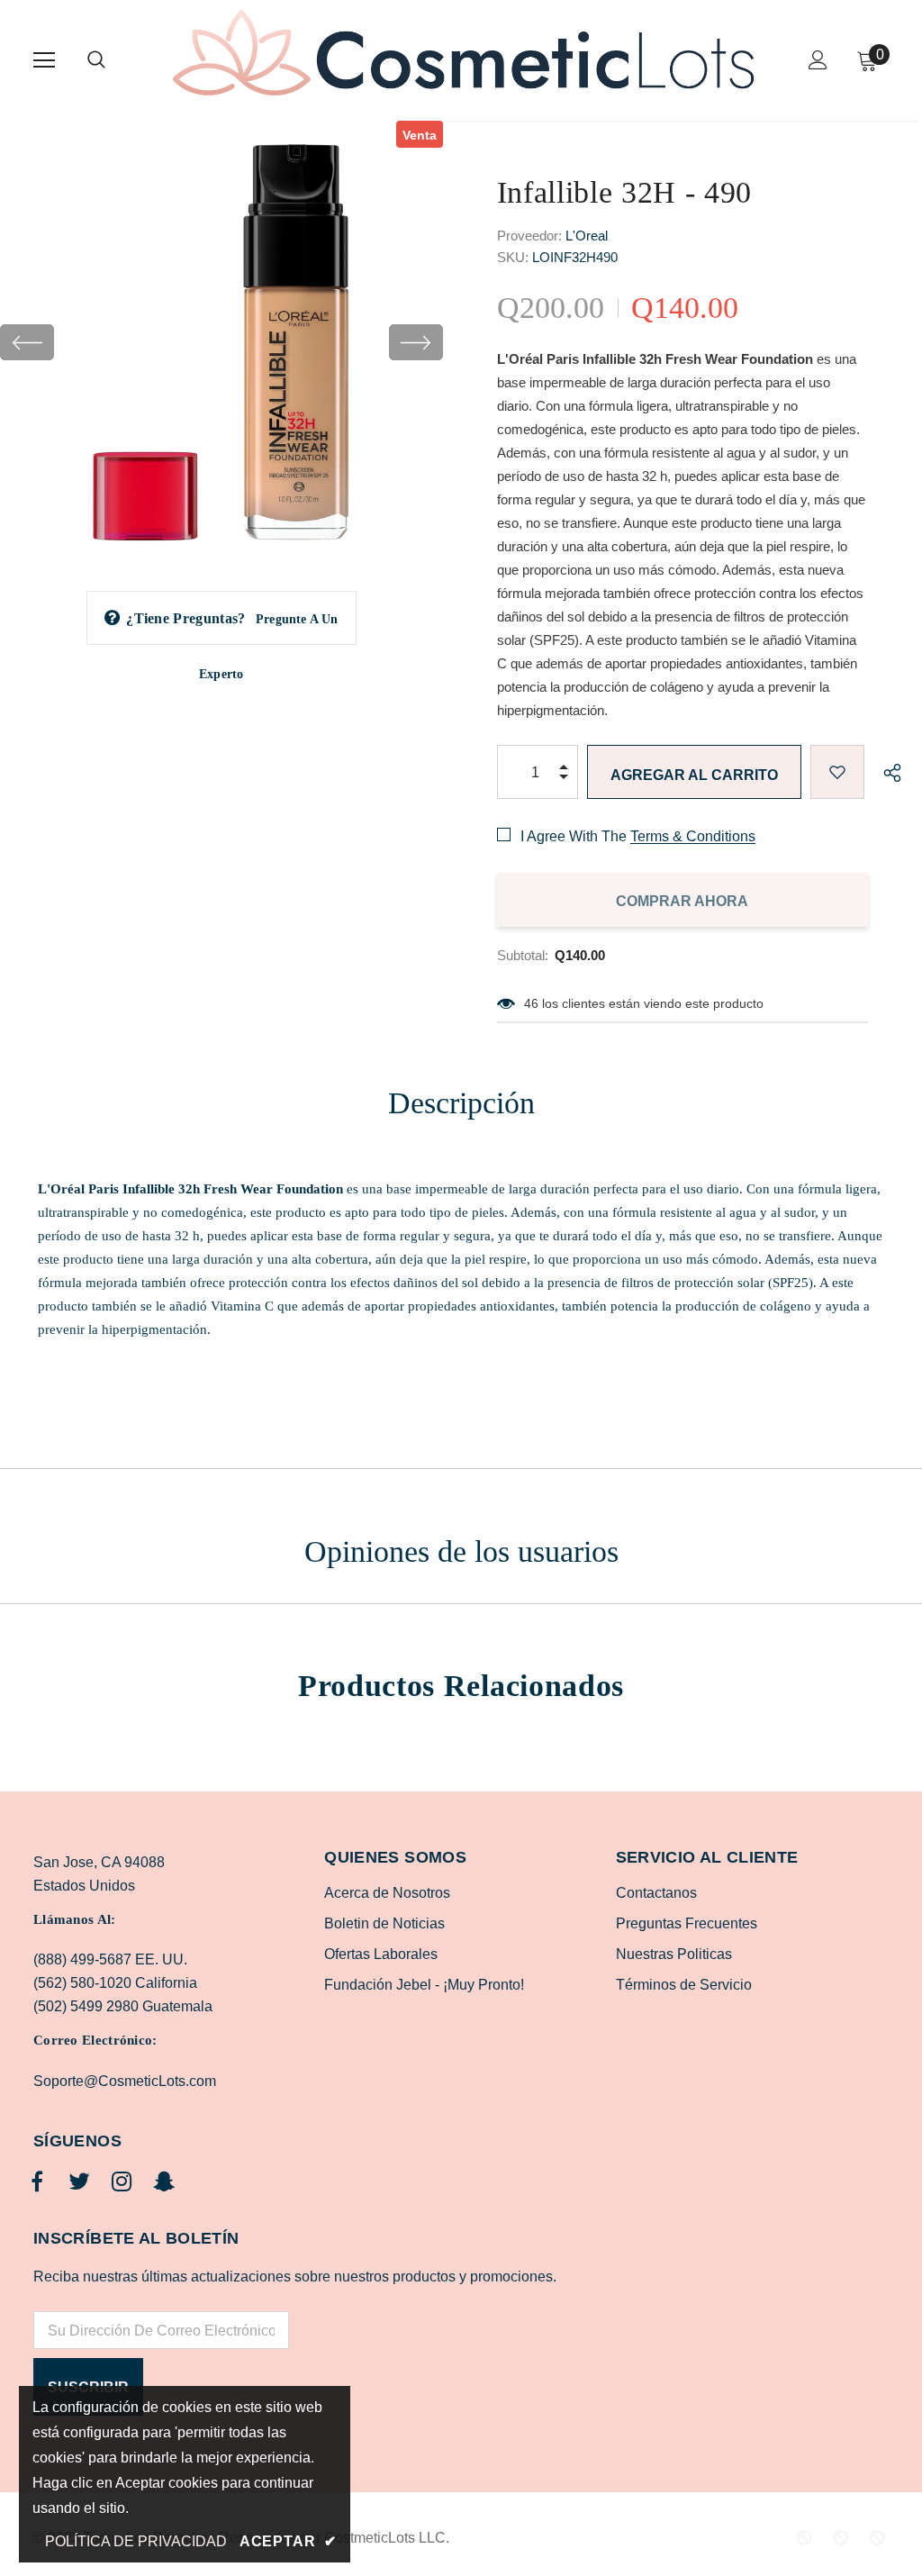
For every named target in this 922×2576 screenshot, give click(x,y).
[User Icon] (818, 60)
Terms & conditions (693, 836)
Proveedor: (529, 236)
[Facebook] (37, 2182)
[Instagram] (122, 2182)
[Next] (416, 342)
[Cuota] (888, 772)
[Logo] (463, 59)
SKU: (513, 257)
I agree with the (574, 836)
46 (531, 1003)
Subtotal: (523, 955)
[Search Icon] (114, 60)
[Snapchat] (164, 2182)
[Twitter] (79, 2182)
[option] (221, 342)
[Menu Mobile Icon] (44, 60)
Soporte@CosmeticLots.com (125, 2081)
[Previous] (27, 342)
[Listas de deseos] (837, 772)
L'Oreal (587, 236)
